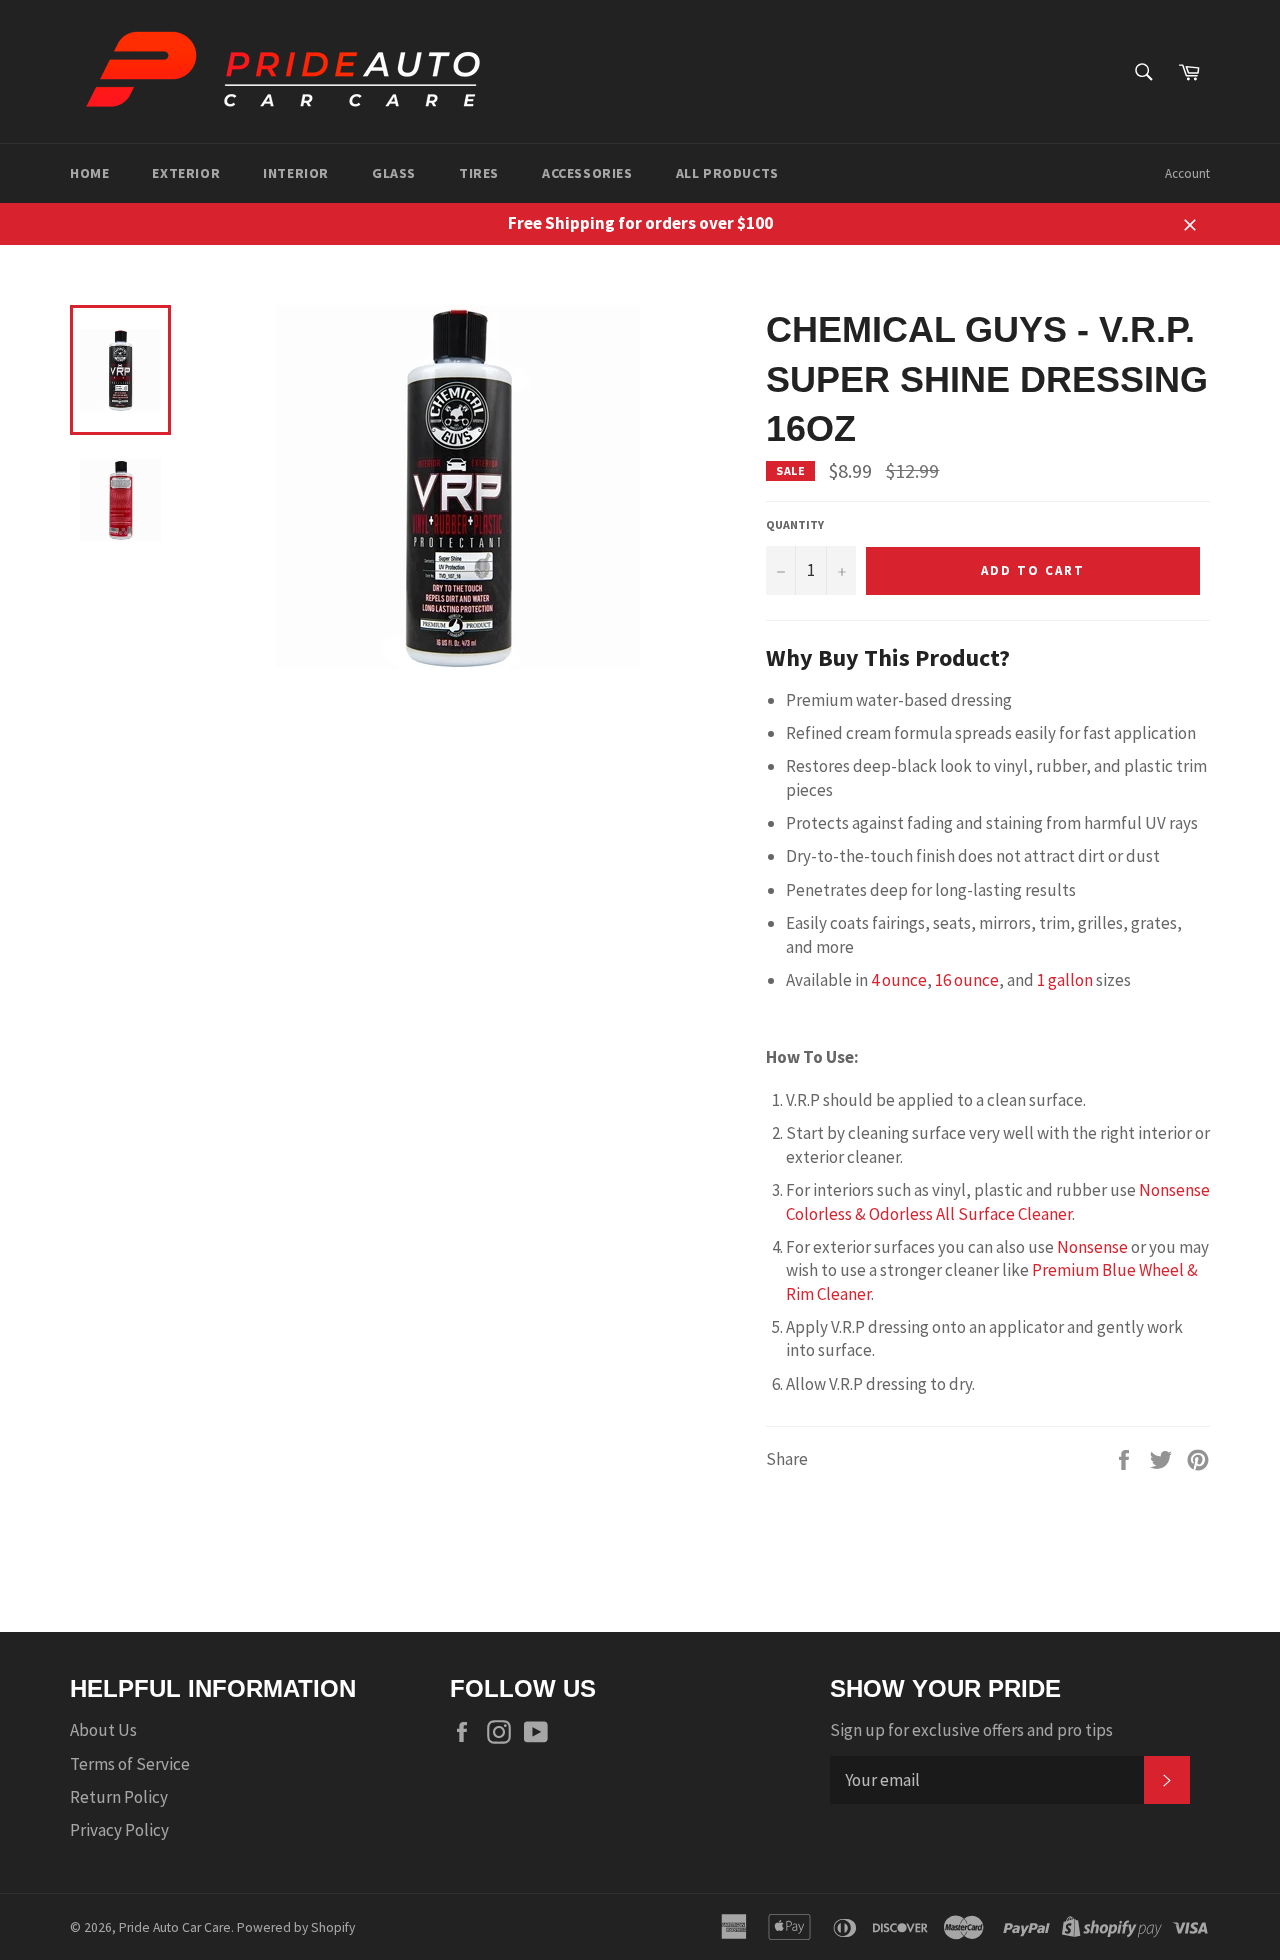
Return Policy (119, 1797)
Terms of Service (130, 1764)
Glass (394, 173)
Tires (479, 173)
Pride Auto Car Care (175, 1927)
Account (1187, 173)
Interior (296, 173)
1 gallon (1065, 980)
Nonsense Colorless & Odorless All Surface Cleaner (998, 1201)
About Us (103, 1730)
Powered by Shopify (296, 1927)
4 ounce (899, 980)
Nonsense (1092, 1247)
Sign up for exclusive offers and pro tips (971, 1730)
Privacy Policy (119, 1830)
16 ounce (967, 980)
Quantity (795, 524)
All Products (727, 173)
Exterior (186, 173)
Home (89, 173)
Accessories (587, 173)
